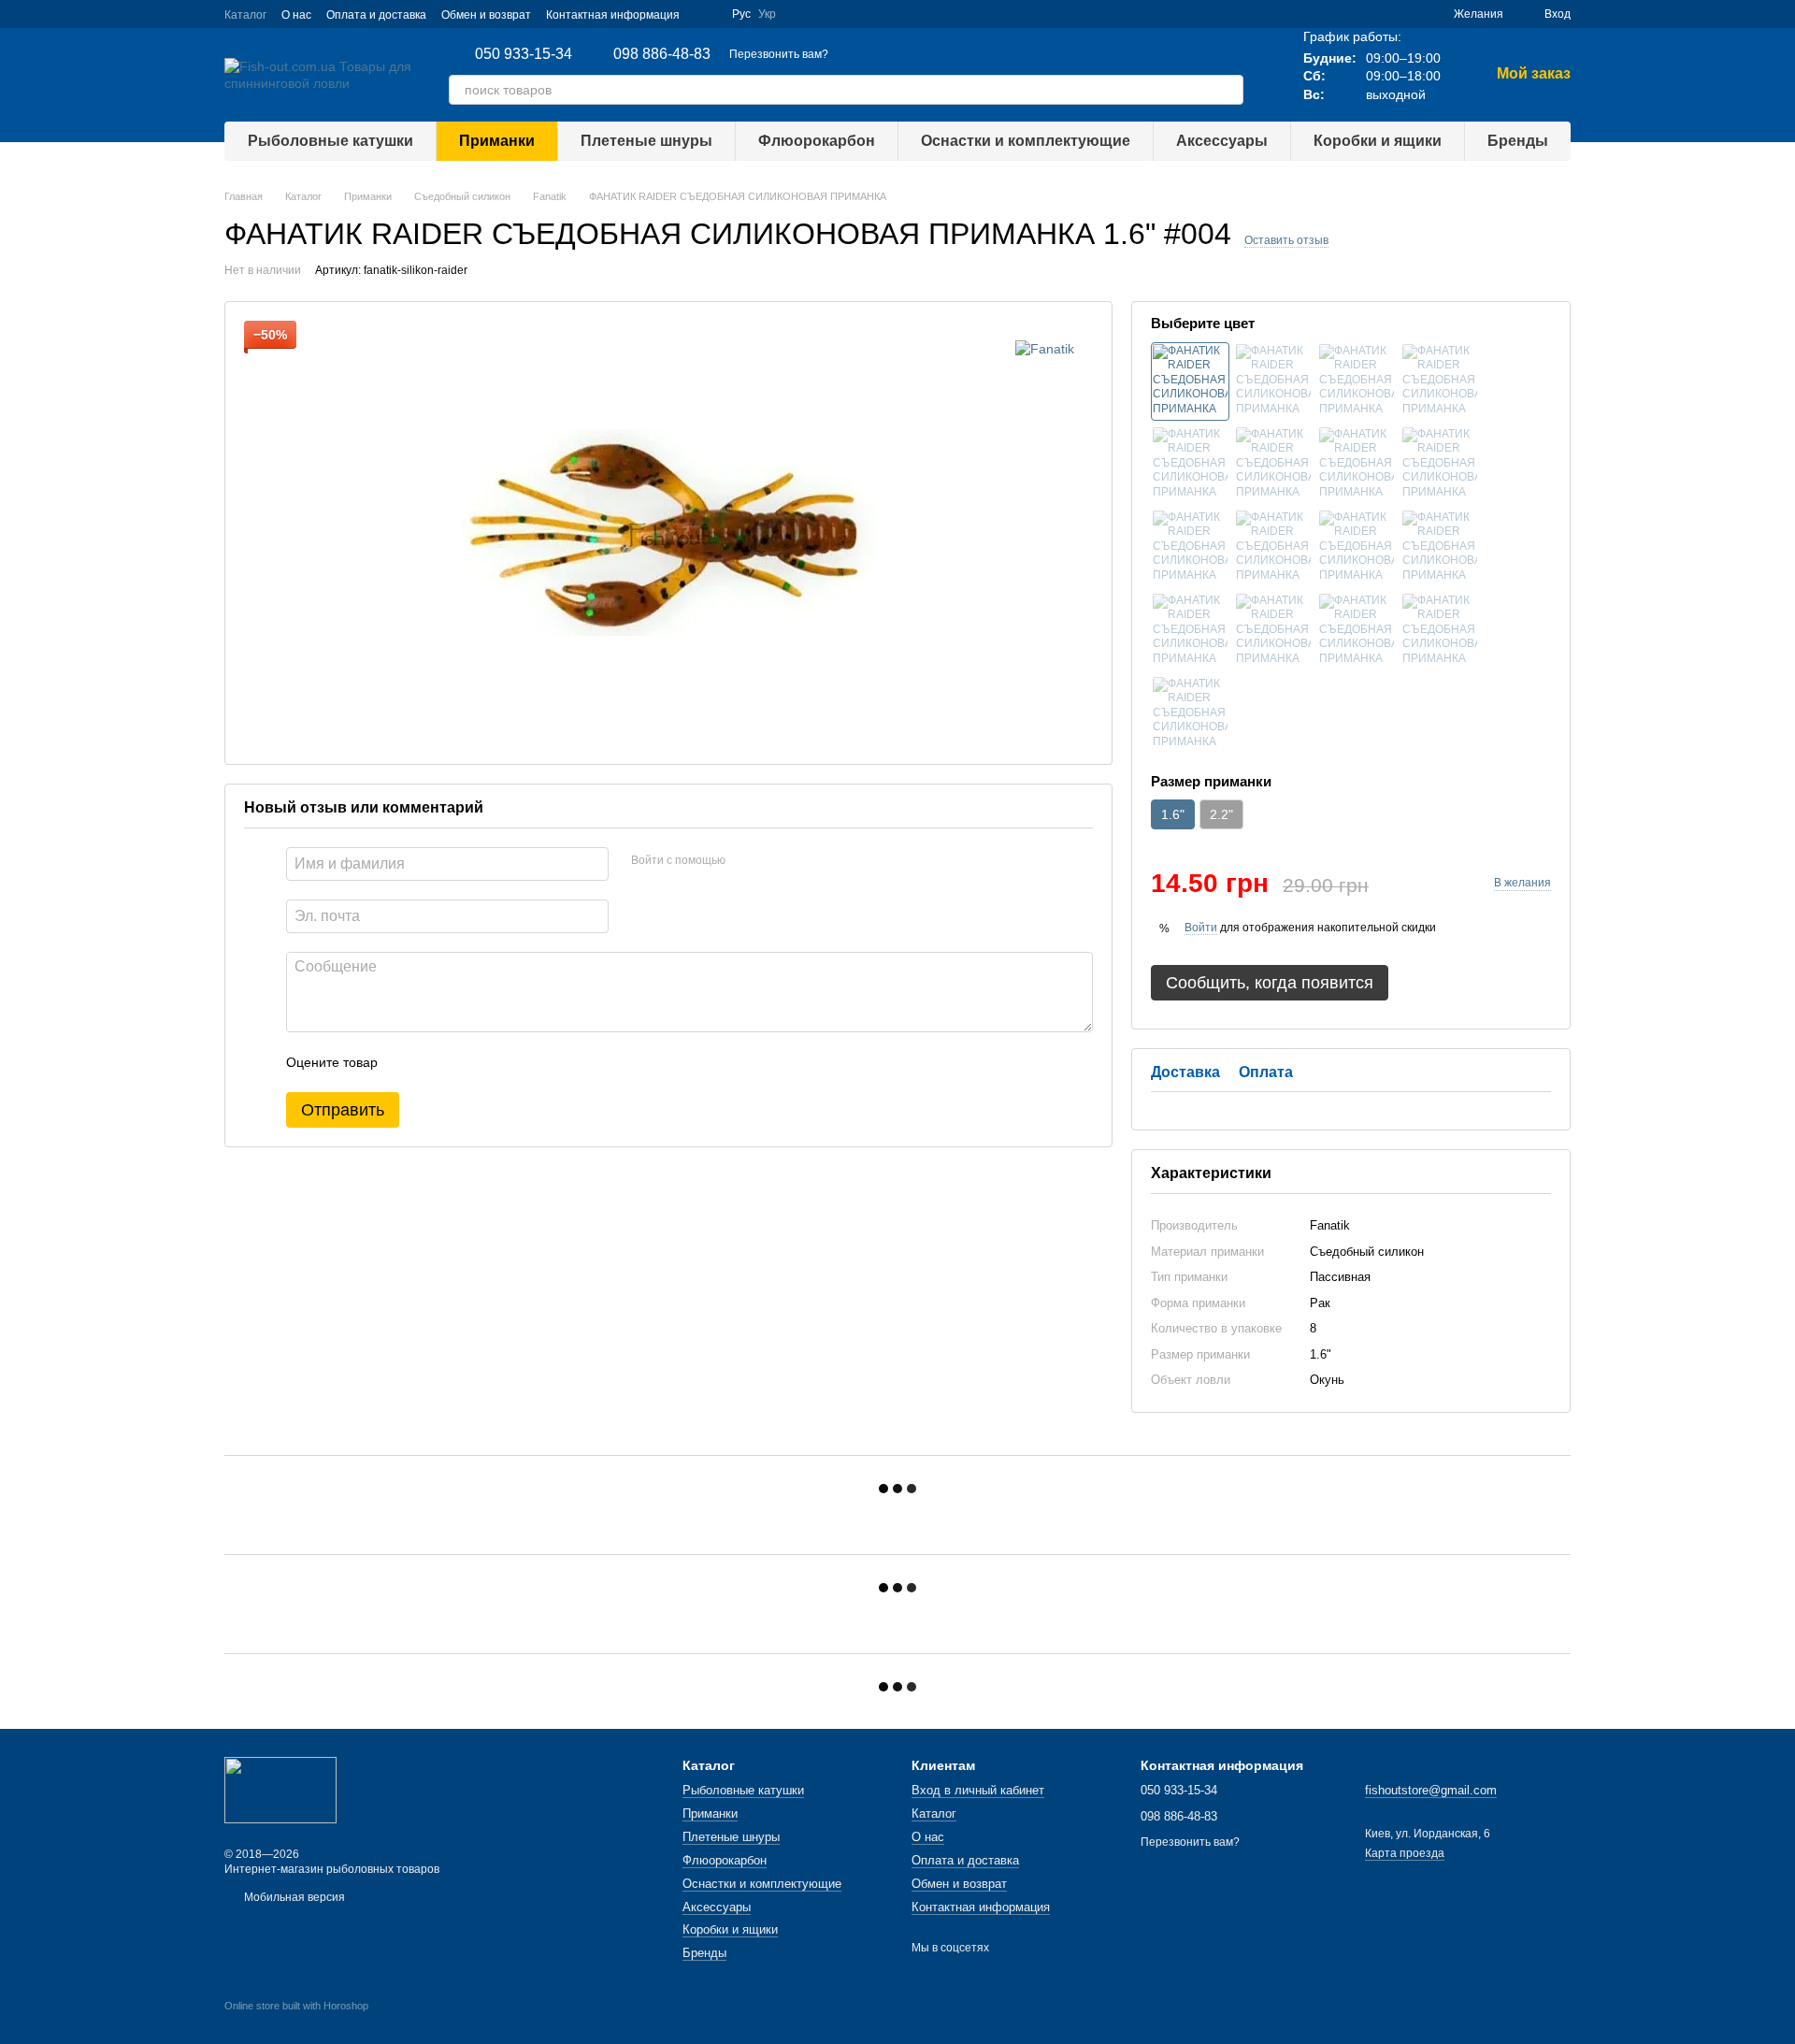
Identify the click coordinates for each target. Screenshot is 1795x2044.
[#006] (1273, 465)
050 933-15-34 (524, 54)
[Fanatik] (1045, 348)
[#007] (1357, 465)
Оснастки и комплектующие (1026, 141)
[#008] (1440, 465)
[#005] (1190, 465)
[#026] (1190, 714)
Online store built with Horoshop (296, 2006)
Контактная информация (613, 15)
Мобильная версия (293, 1897)
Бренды (1518, 141)
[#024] (1357, 631)
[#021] (1440, 548)
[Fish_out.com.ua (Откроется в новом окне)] (706, 14)
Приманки (497, 141)
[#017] (1273, 548)
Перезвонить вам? (779, 54)
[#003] (1440, 381)
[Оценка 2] (438, 1062)
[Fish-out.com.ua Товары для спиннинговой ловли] (280, 1790)
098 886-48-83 (662, 54)
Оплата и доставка (376, 15)
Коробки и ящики (1378, 141)
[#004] (1190, 381)
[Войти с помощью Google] (746, 861)
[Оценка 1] (409, 1062)
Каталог (245, 15)
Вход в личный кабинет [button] (978, 1790)
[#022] (1190, 631)
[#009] (1190, 548)
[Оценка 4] (498, 1062)
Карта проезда (1405, 1853)
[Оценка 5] (528, 1062)
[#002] (1357, 381)
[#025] (1440, 631)
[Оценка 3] (468, 1062)
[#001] (1273, 381)
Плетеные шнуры (646, 141)
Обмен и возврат (486, 15)
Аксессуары (1222, 141)
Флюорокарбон (817, 141)
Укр (767, 14)
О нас (296, 15)
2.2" (1221, 814)
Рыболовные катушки (330, 141)
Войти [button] (1201, 928)
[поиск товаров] (1228, 90)
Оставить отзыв (1286, 240)
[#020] (1357, 548)
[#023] (1273, 631)
